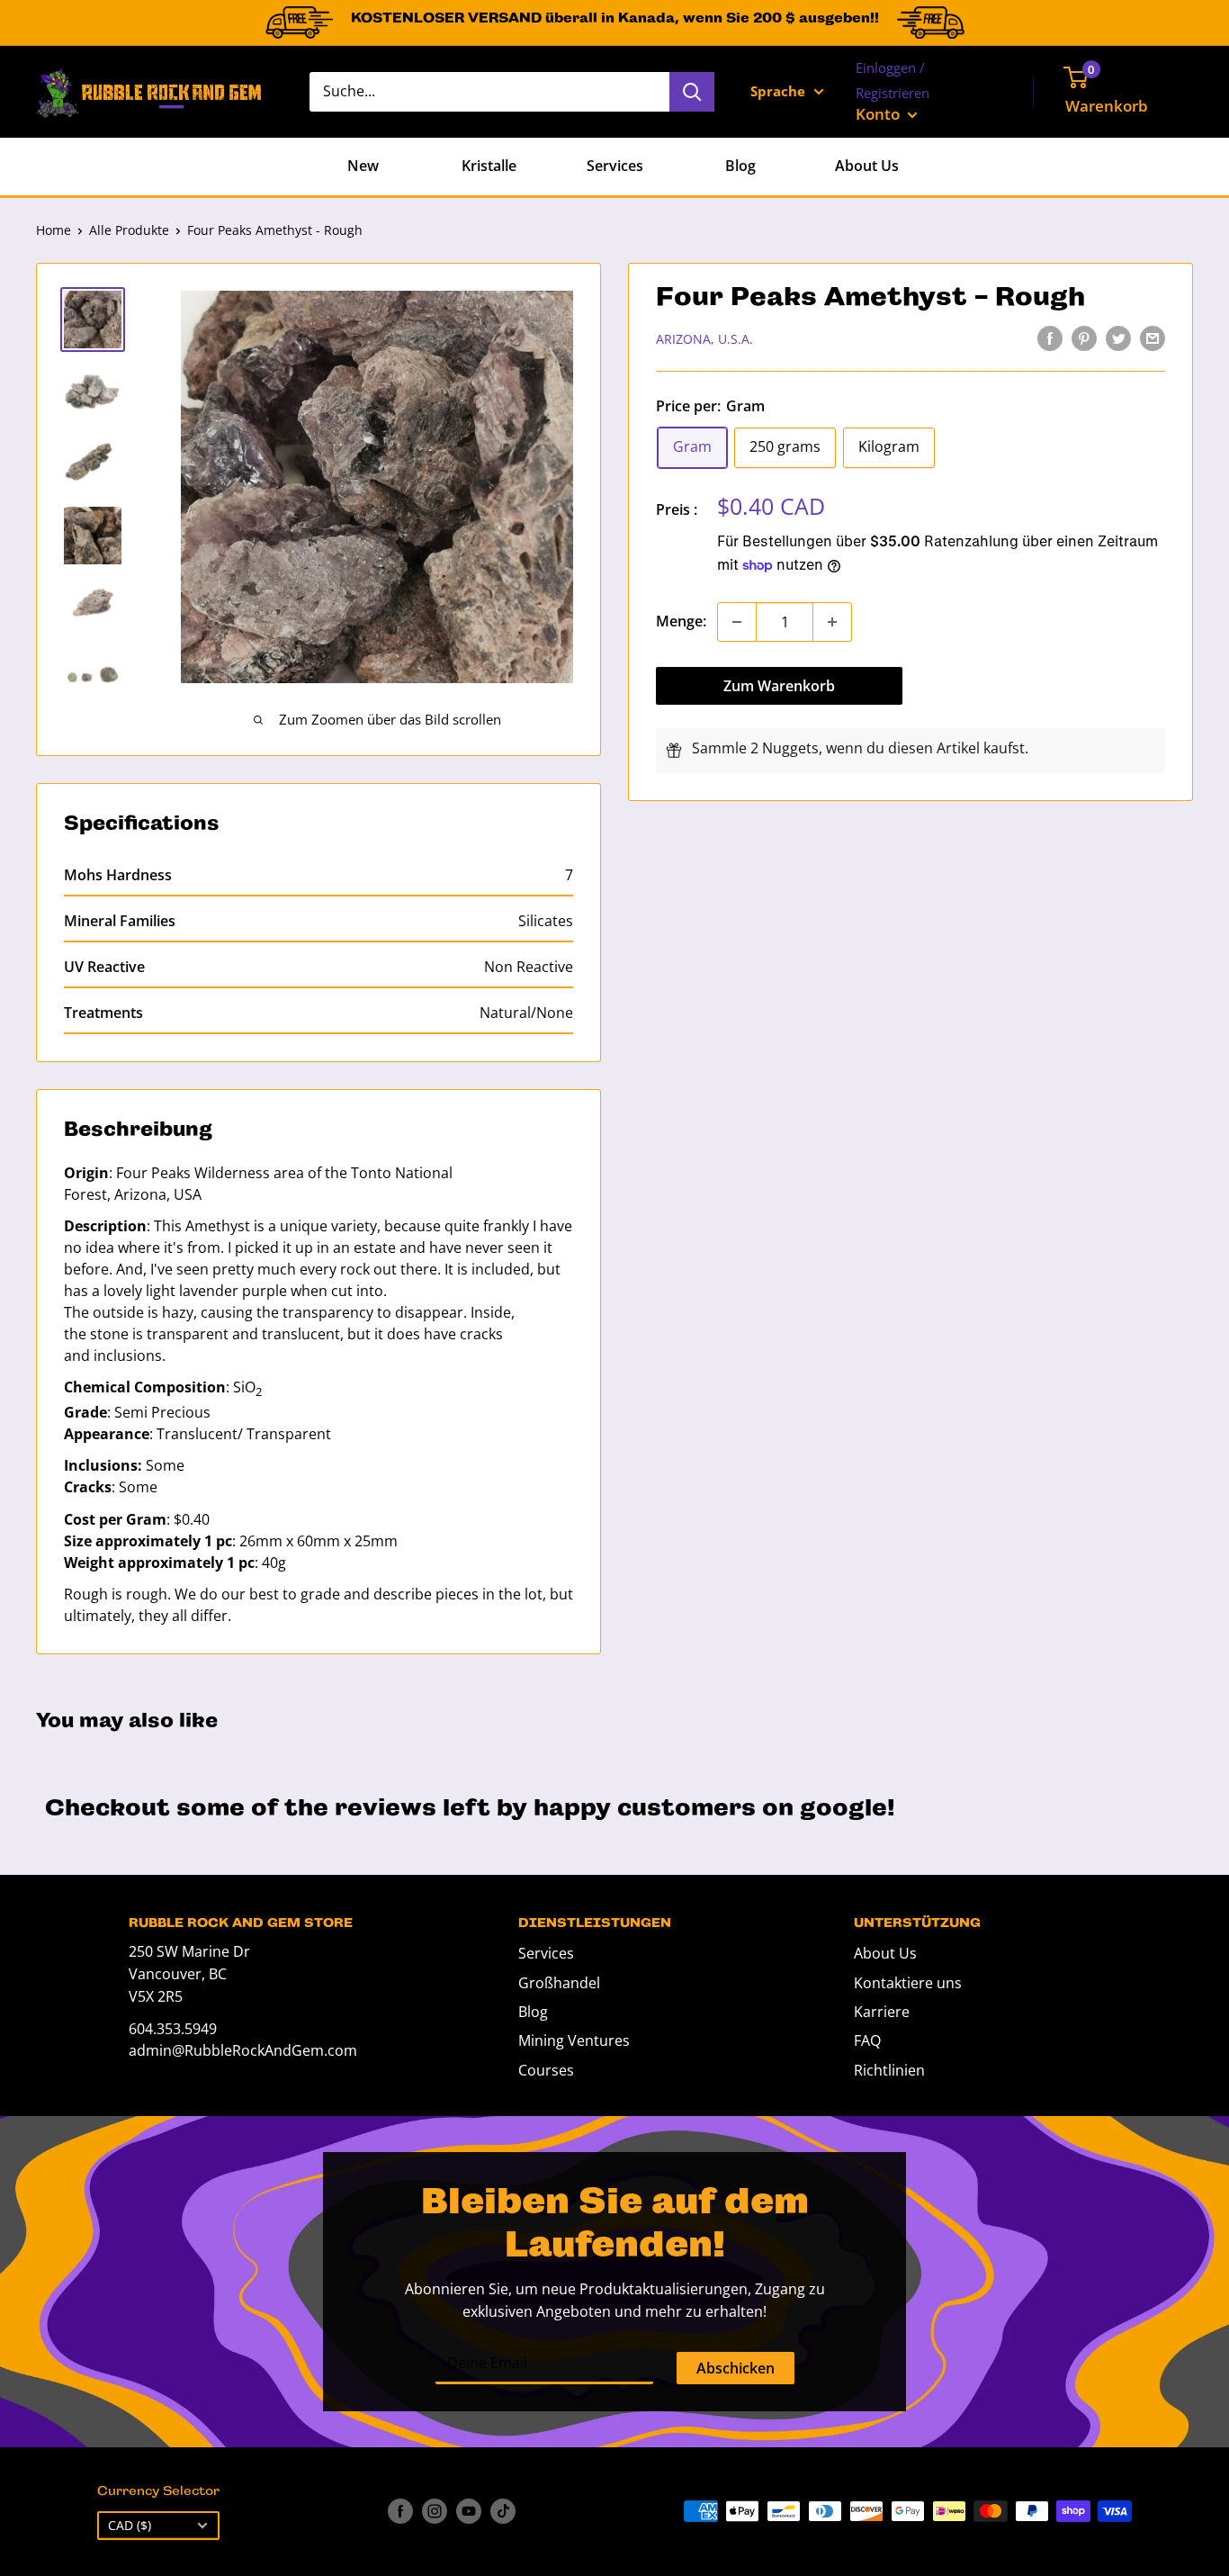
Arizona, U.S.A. (704, 339)
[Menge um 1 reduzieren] (737, 622)
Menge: (681, 621)
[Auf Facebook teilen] (1050, 338)
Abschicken (736, 2368)
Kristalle (489, 166)
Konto (879, 114)
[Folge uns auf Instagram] (435, 2511)
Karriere (882, 2012)
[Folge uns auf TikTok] (503, 2511)
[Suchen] (692, 92)
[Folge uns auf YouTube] (469, 2511)
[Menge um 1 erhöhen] (832, 622)
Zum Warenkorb (779, 686)
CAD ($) (130, 2525)
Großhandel (559, 1983)
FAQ (867, 2040)
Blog (740, 166)
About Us (867, 166)
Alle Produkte (129, 230)
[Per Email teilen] (1153, 338)
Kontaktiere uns (908, 1983)
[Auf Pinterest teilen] (1084, 338)
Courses (546, 2070)
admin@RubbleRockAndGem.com (243, 2050)
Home (54, 230)
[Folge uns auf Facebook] (400, 2511)
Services (615, 166)
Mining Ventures (574, 2040)
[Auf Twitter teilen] (1118, 338)
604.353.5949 (173, 2029)
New (363, 166)
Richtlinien (889, 2070)
